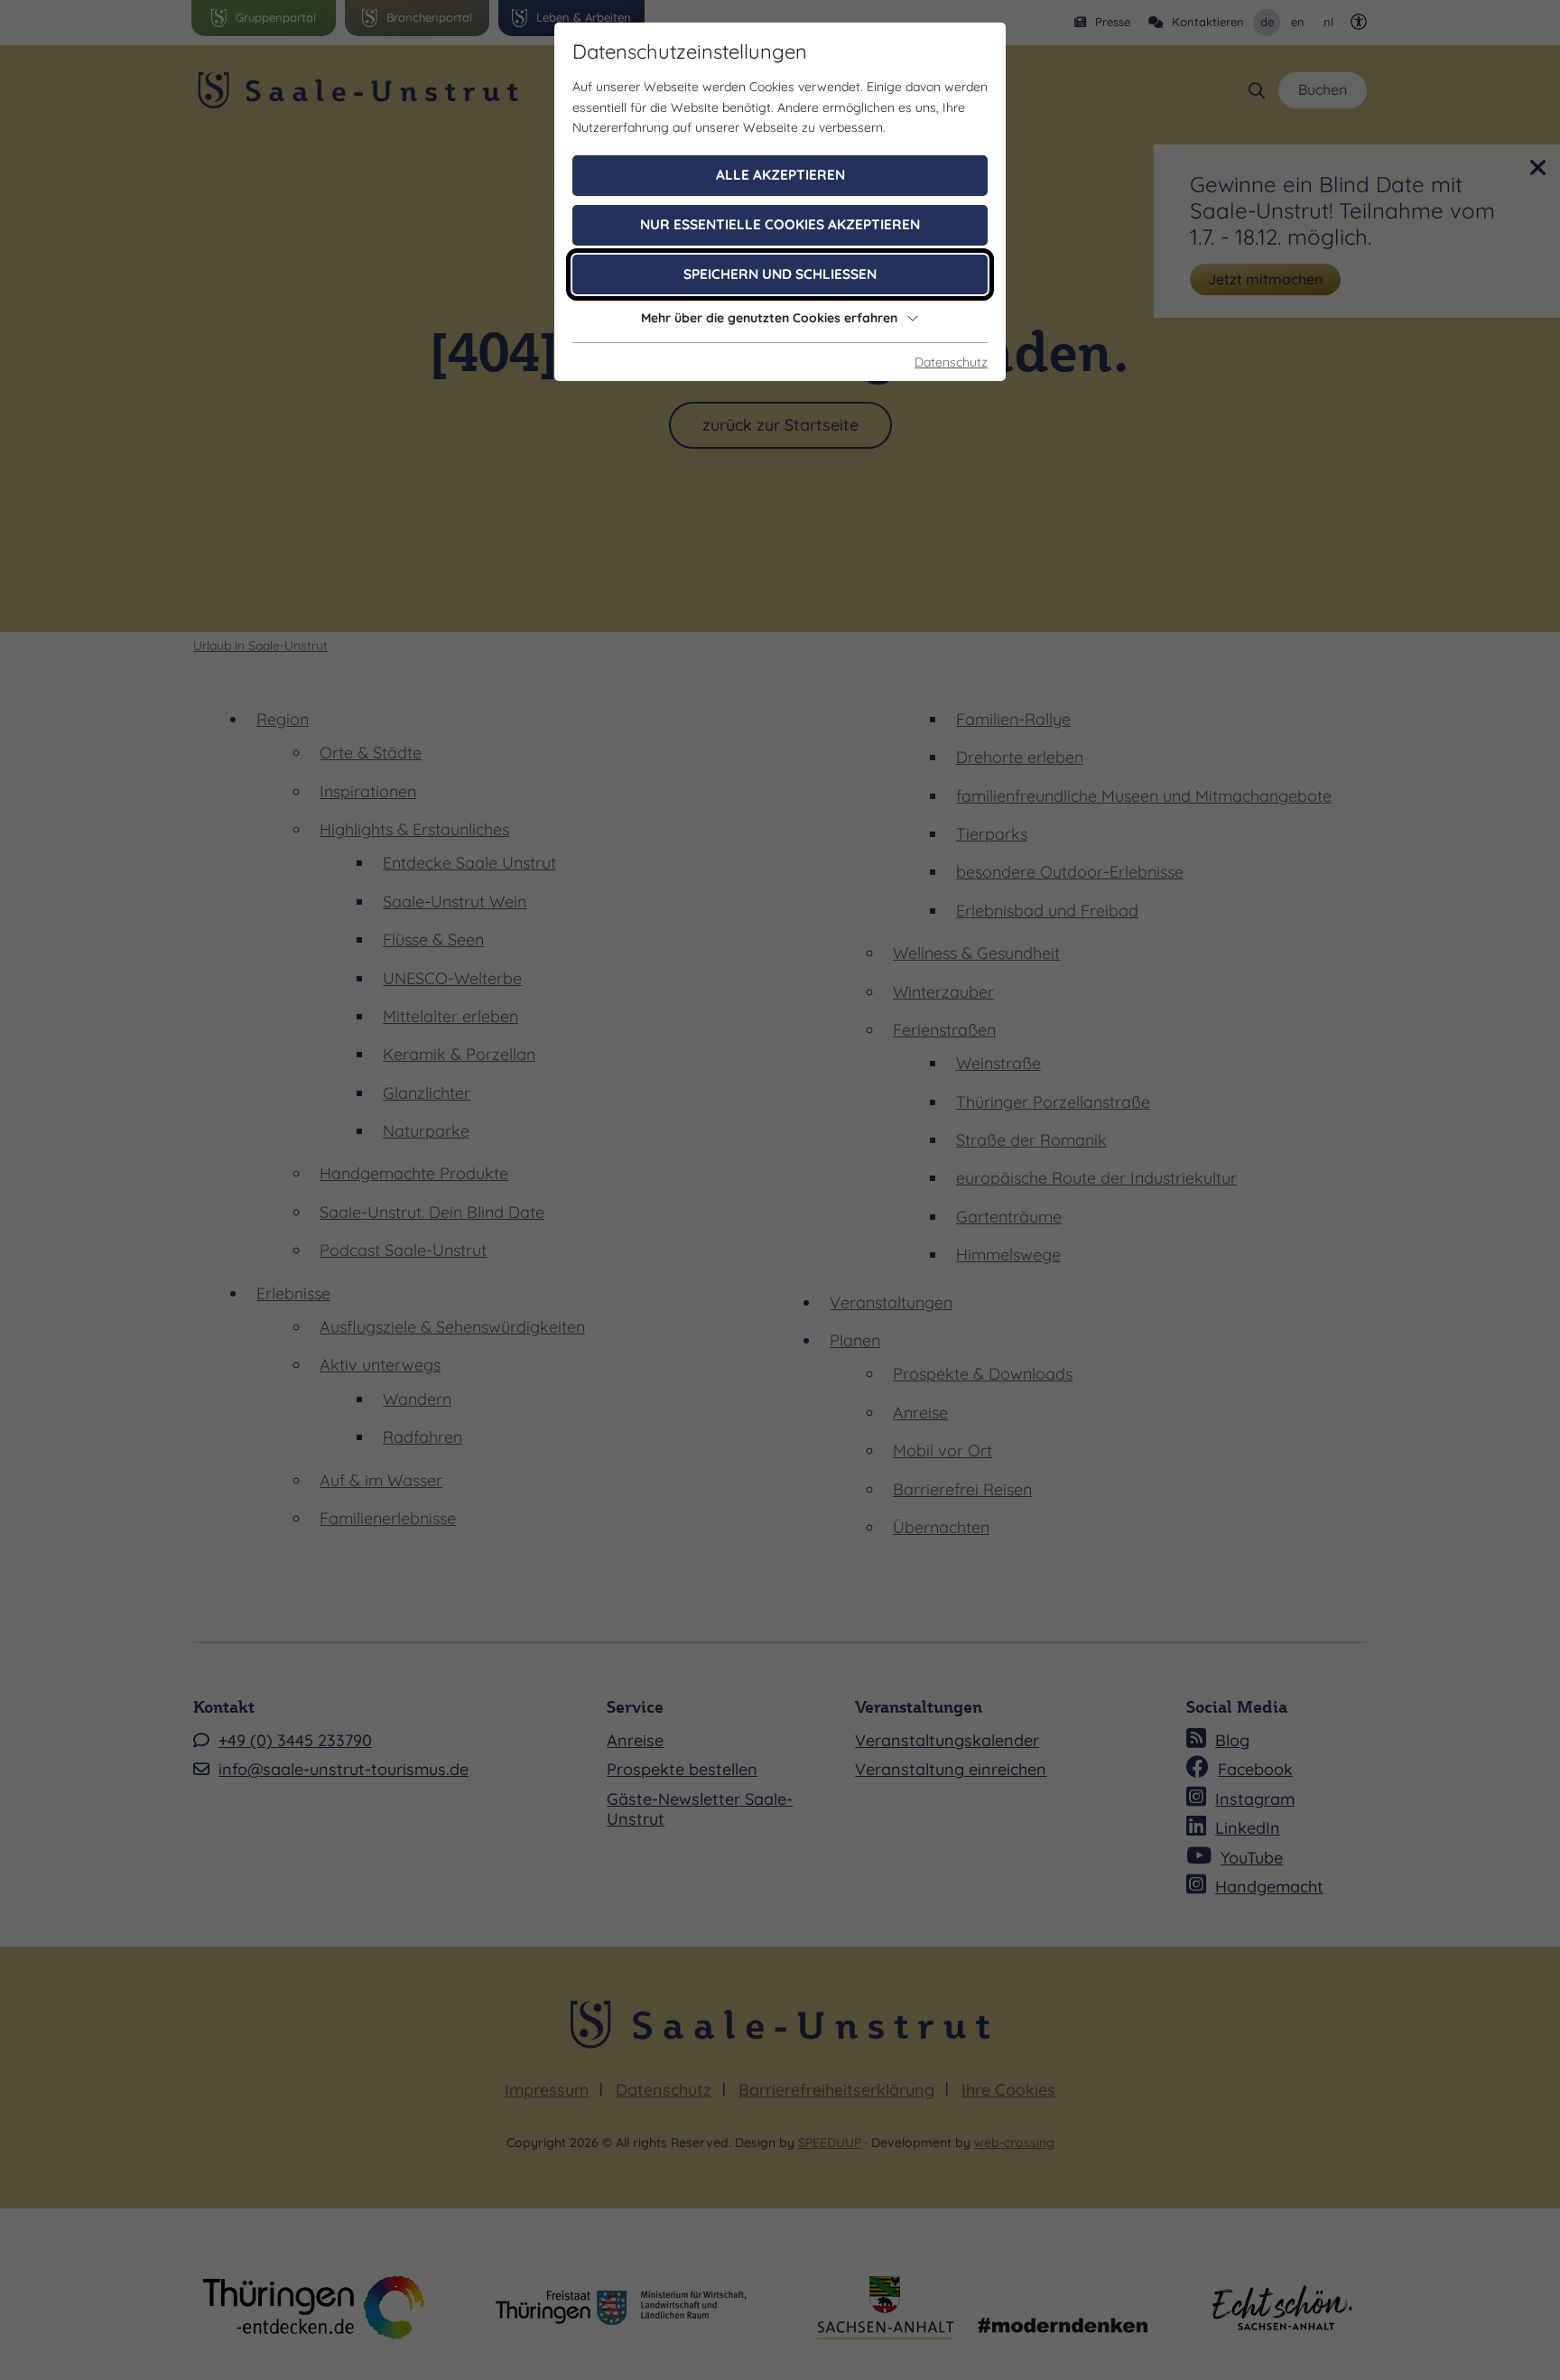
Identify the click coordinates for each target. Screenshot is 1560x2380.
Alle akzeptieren (780, 175)
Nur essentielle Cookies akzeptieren (780, 224)
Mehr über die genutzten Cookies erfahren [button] (769, 318)
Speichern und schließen (780, 274)
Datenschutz (951, 362)
